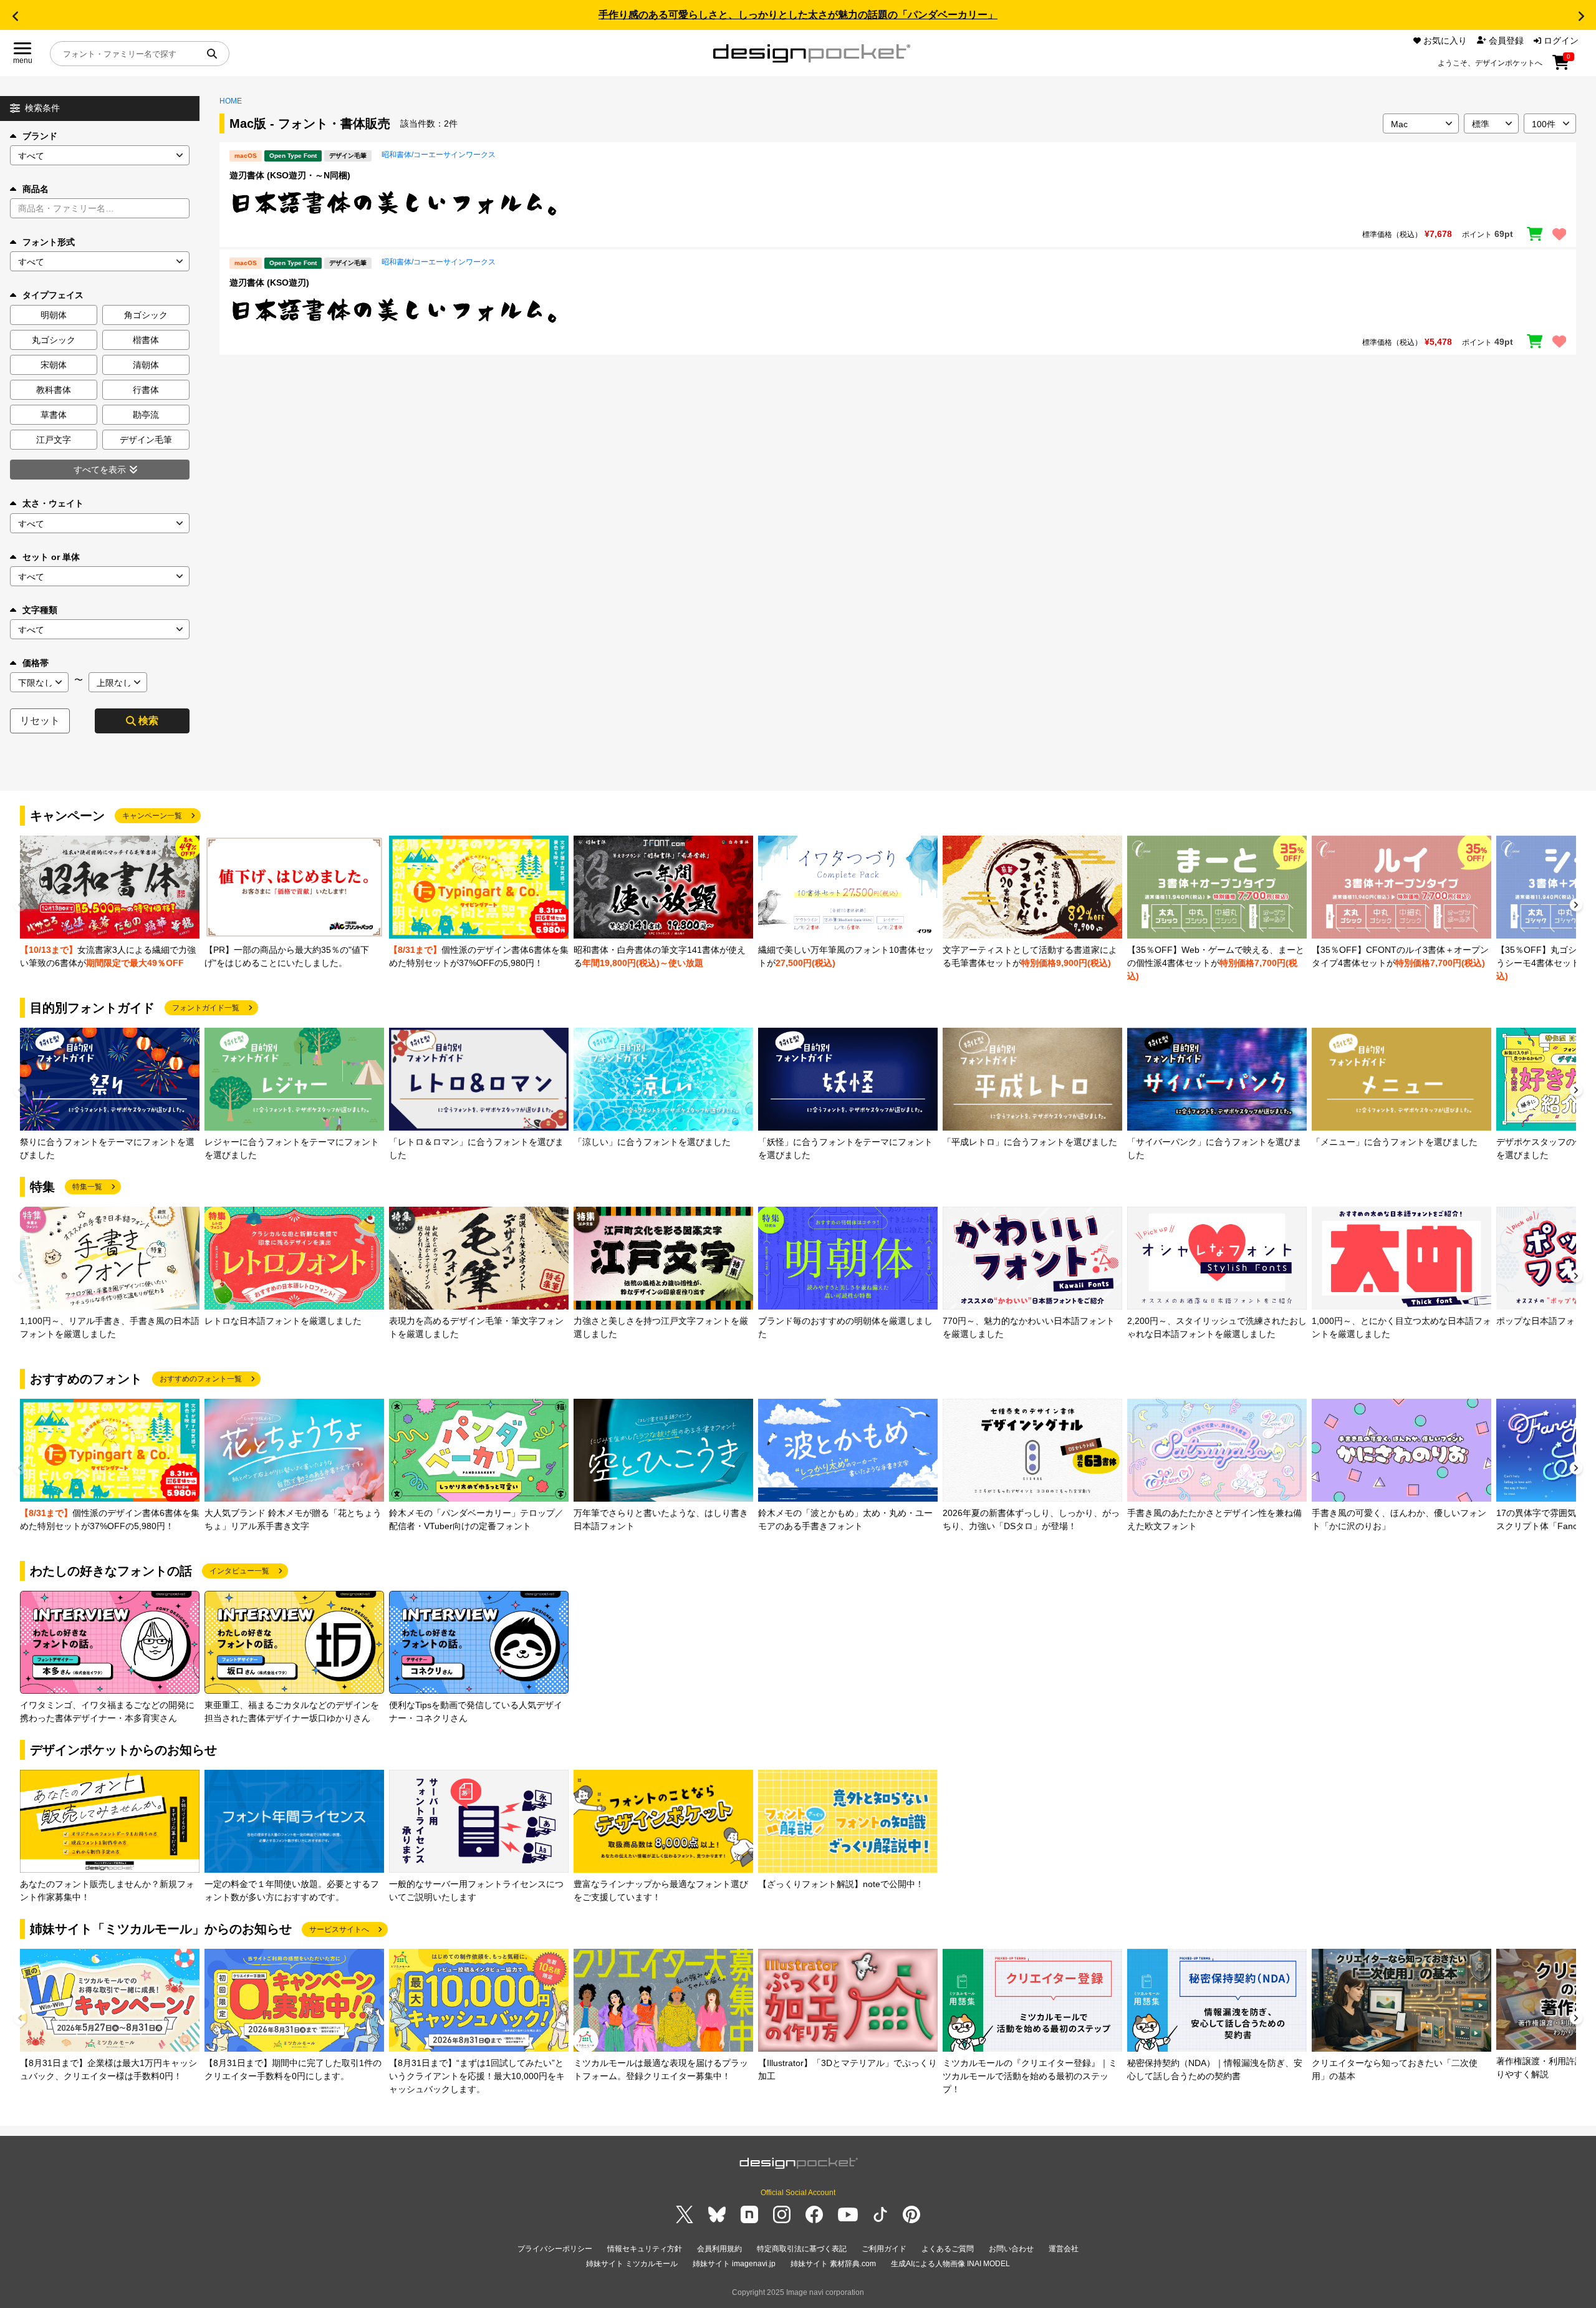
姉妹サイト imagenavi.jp (734, 2264)
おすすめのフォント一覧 (201, 1379)
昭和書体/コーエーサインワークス (439, 155)
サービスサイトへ (339, 1929)
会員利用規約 (719, 2249)
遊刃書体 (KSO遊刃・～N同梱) (290, 175)
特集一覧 (87, 1187)
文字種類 (40, 610)
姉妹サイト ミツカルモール (632, 2264)
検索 (148, 721)
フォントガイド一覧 (206, 1008)
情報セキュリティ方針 (645, 2249)
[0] (1561, 67)
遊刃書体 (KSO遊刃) (269, 282)
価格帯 (36, 663)
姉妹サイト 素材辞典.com (833, 2264)
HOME (231, 101)
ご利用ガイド (884, 2249)
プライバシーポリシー (555, 2249)
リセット (40, 721)
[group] (110, 903)
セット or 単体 (51, 557)
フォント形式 (49, 242)
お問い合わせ (1011, 2249)
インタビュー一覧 (239, 1571)
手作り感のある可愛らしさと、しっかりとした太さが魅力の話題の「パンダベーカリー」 (798, 15)
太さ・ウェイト (53, 503)
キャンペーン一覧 (152, 816)
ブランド (40, 136)
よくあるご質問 (948, 2249)
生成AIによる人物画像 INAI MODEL (950, 2264)
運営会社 (1064, 2249)
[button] (15, 16)
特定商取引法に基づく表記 (802, 2249)
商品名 (36, 189)
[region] (898, 203)
